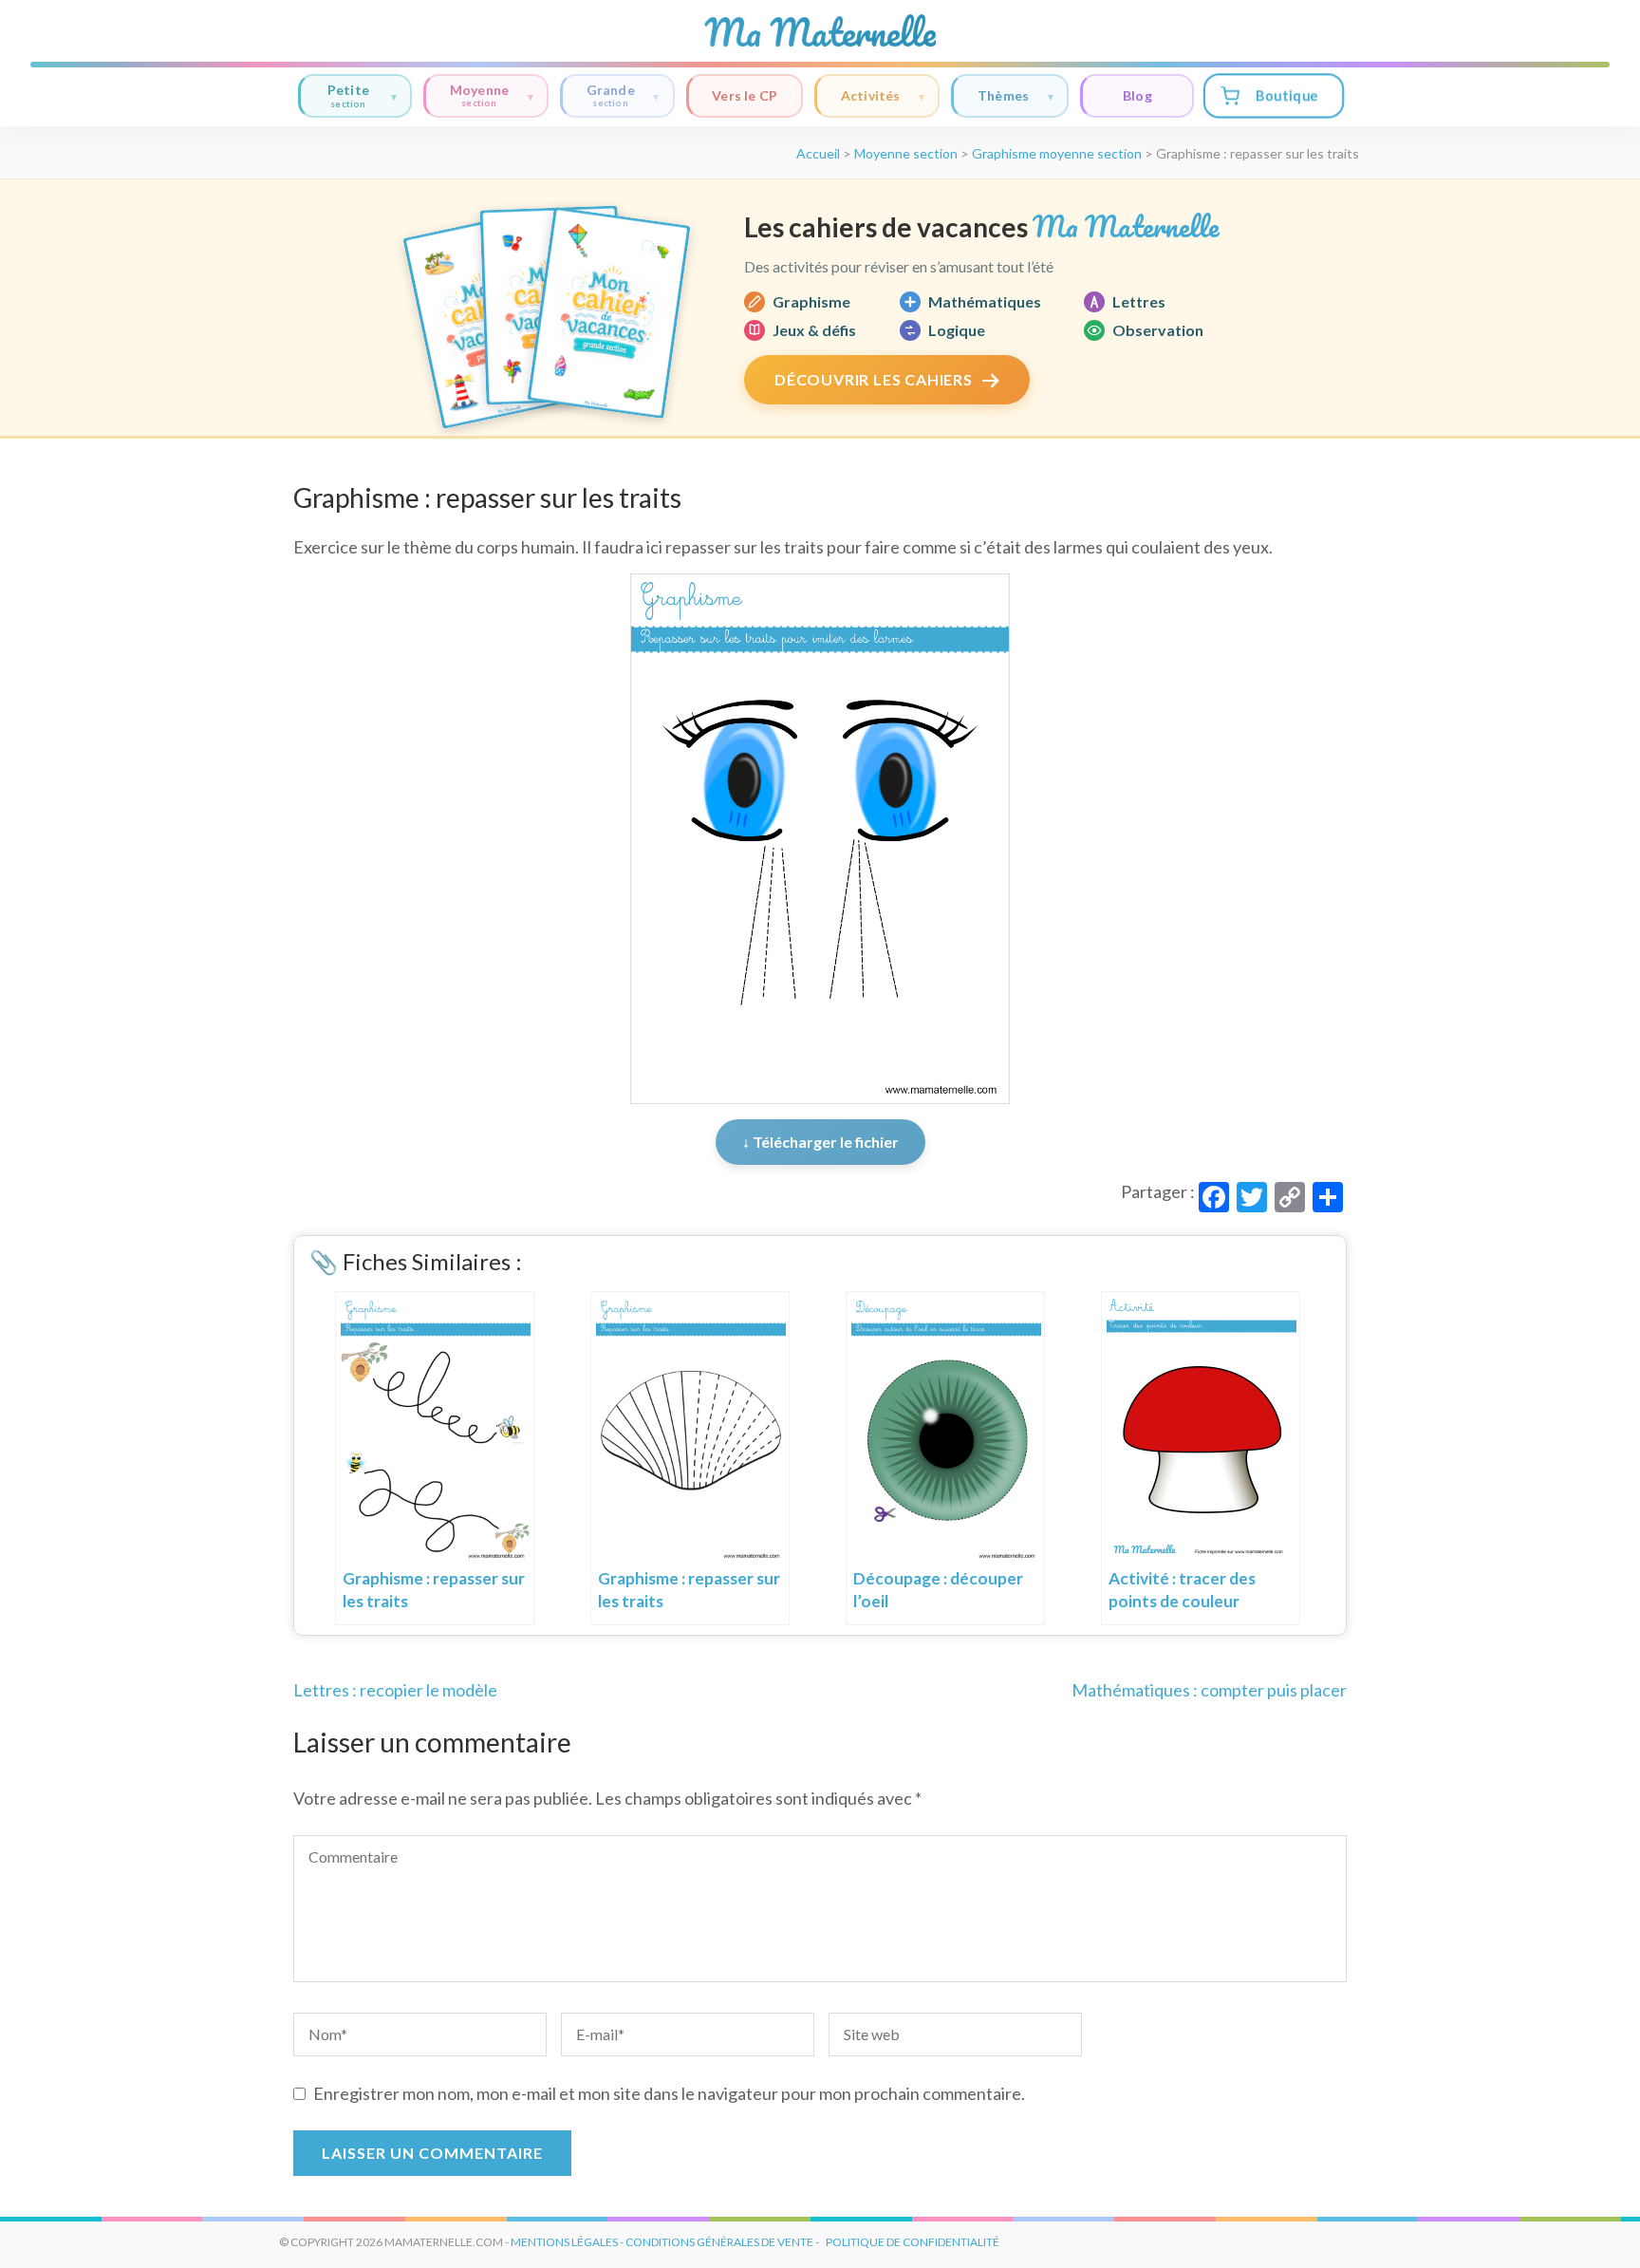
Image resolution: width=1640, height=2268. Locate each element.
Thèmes (1003, 95)
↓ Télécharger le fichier (820, 1142)
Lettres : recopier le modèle (395, 1690)
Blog (1137, 95)
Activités (871, 95)
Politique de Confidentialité (913, 2242)
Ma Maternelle (820, 32)
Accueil (818, 153)
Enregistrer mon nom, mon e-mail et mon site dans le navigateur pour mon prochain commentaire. (669, 2093)
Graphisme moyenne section (1057, 153)
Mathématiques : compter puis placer (1209, 1690)
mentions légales (564, 2242)
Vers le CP (745, 95)
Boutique (1286, 95)
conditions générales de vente (719, 2242)
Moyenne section (906, 153)
